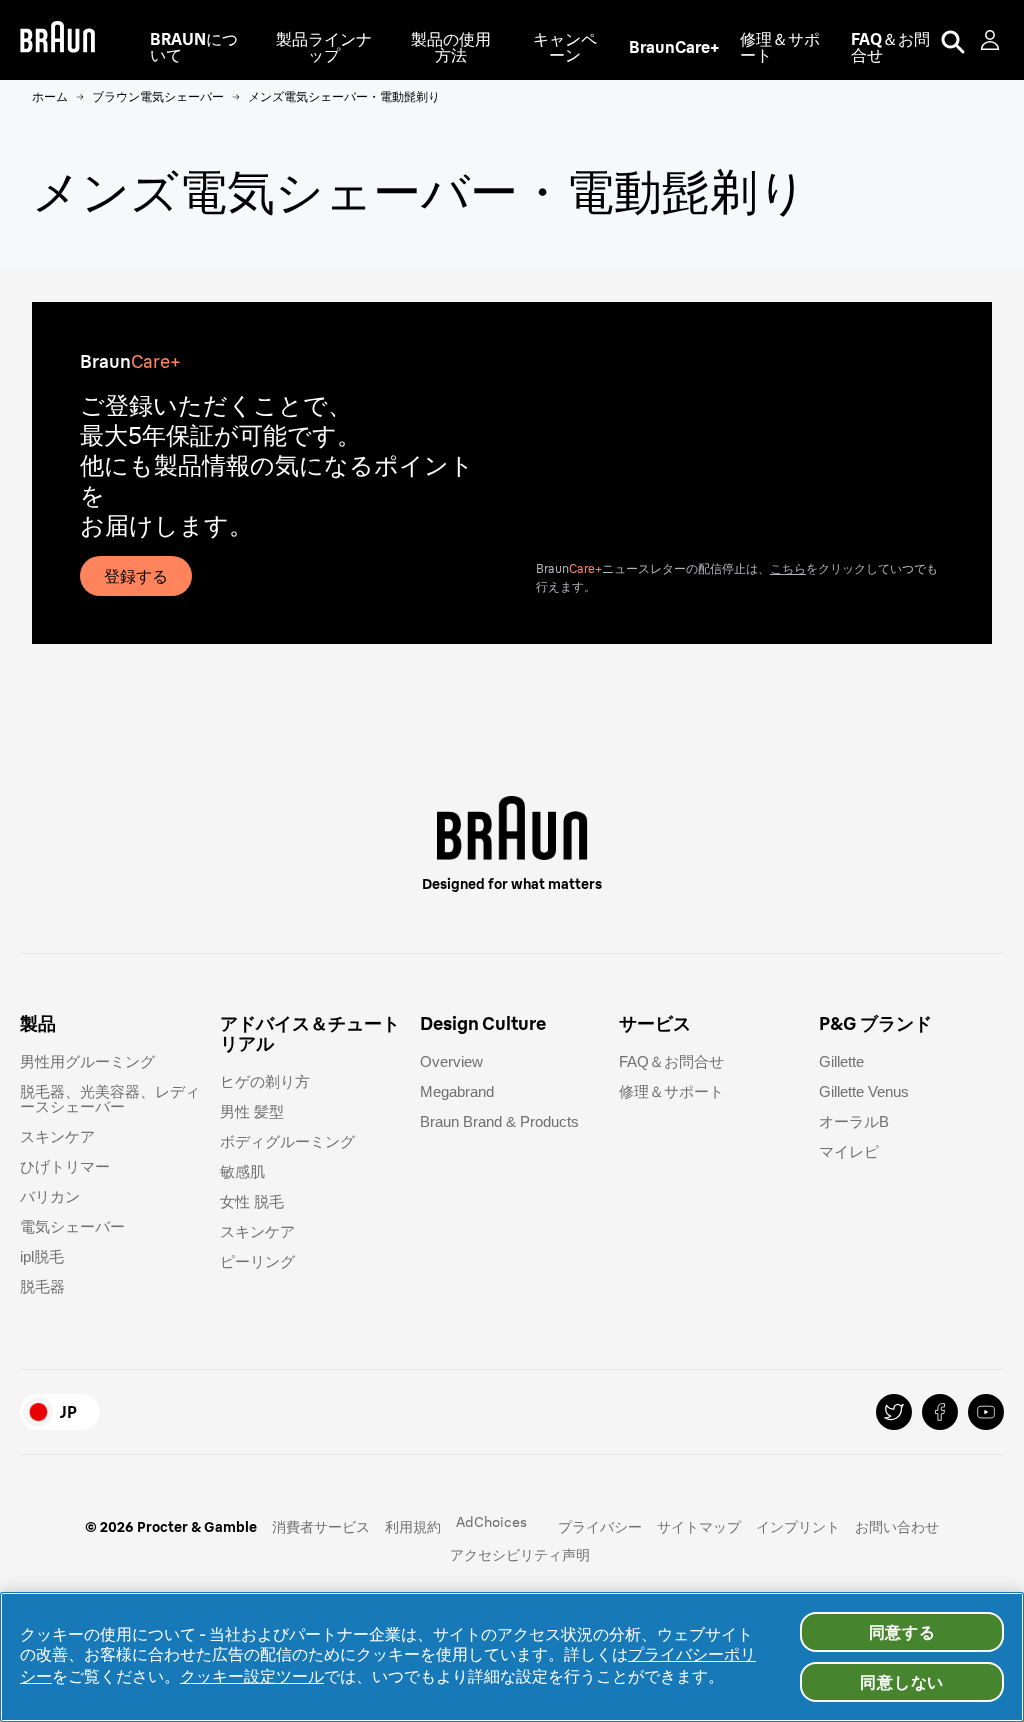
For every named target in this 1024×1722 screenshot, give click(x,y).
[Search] (953, 40)
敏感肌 (242, 1171)
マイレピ (849, 1151)
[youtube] (986, 1412)
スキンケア (57, 1136)
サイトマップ (699, 1527)
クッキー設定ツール (252, 1676)
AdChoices (491, 1522)
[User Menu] (992, 40)
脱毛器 (42, 1286)
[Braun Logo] (57, 40)
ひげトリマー (65, 1166)
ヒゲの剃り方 (265, 1081)
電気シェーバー (72, 1226)
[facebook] (940, 1412)
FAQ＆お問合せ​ (671, 1061)
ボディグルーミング (287, 1141)
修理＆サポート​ (671, 1091)
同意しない (902, 1682)
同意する (902, 1632)
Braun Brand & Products (499, 1121)
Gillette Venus (864, 1091)
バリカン (50, 1196)
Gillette (841, 1061)
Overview (451, 1061)
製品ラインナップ (324, 47)
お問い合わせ (897, 1527)
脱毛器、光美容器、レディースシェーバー (110, 1099)
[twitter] (894, 1412)
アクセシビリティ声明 (520, 1555)
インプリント (798, 1527)
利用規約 (413, 1527)
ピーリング (257, 1261)
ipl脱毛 (42, 1256)
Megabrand (457, 1091)
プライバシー (600, 1527)
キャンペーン (565, 47)
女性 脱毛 (252, 1201)
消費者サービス (321, 1527)
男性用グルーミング (87, 1061)
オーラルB (854, 1121)
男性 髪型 (252, 1111)
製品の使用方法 (451, 47)
